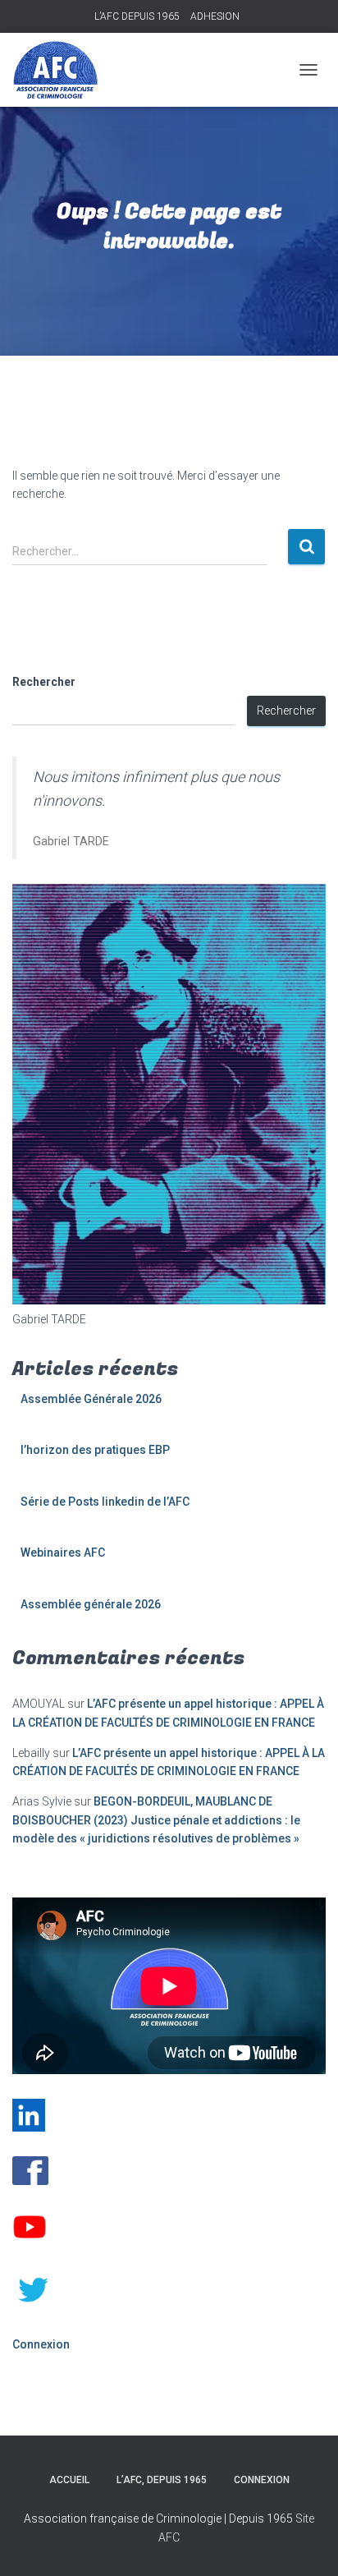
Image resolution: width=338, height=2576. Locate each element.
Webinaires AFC (63, 1552)
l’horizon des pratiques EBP (95, 1450)
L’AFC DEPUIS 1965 (137, 16)
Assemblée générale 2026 (91, 1604)
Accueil (69, 2480)
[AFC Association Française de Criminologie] (62, 70)
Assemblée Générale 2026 (91, 1399)
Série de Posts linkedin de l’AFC (105, 1502)
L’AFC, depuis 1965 (162, 2480)
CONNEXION (262, 2480)
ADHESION (215, 16)
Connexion (41, 2344)
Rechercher (44, 682)
